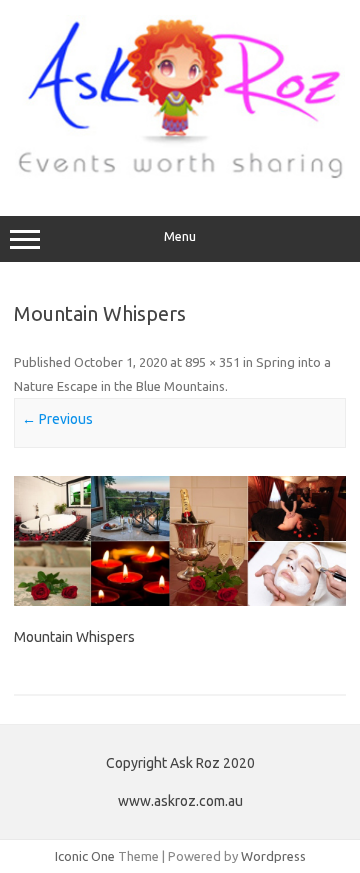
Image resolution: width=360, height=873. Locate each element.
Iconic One (85, 856)
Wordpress (273, 856)
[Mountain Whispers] (180, 541)
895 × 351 (212, 362)
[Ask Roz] (180, 174)
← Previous (57, 419)
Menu (180, 236)
